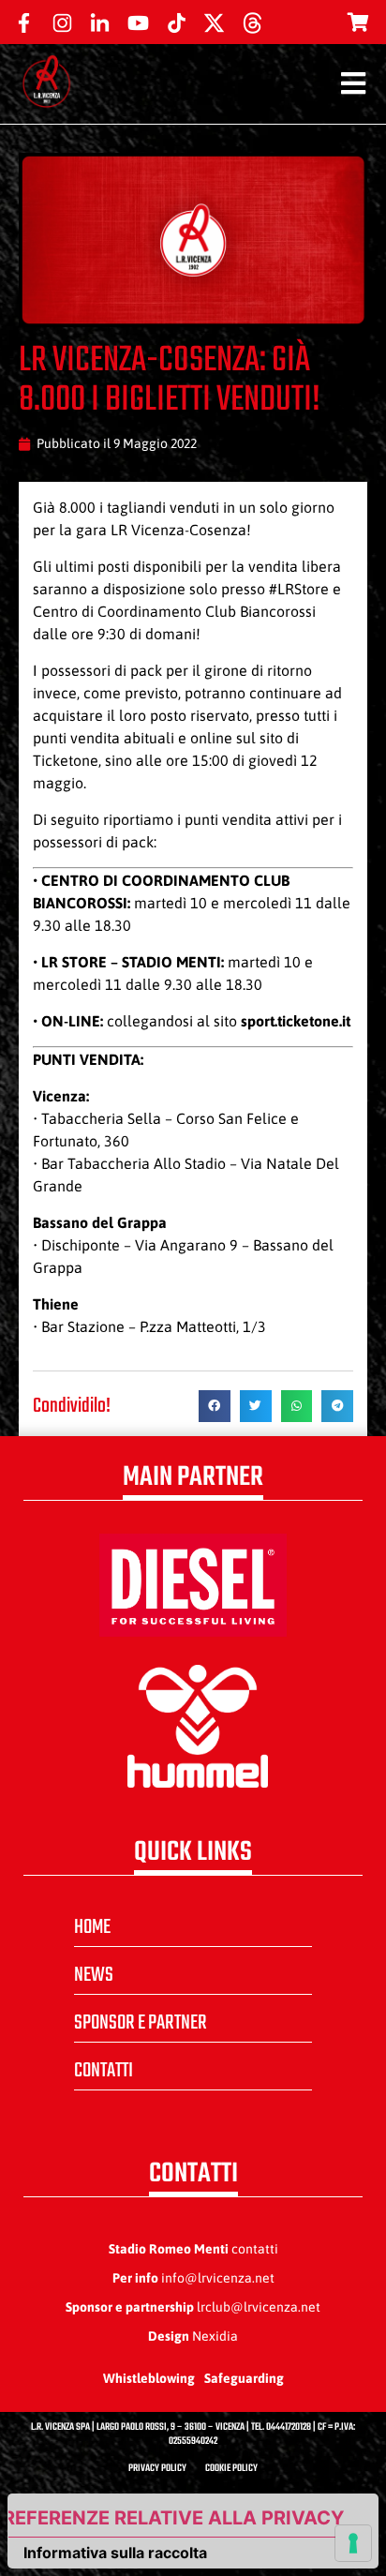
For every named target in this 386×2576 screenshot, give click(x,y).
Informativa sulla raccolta (115, 2553)
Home (92, 1927)
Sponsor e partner (141, 2023)
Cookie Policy (231, 2469)
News (94, 1975)
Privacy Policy (157, 2469)
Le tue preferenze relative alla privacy (176, 2518)
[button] (215, 1406)
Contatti (104, 2071)
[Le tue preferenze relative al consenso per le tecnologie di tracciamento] (353, 2543)
